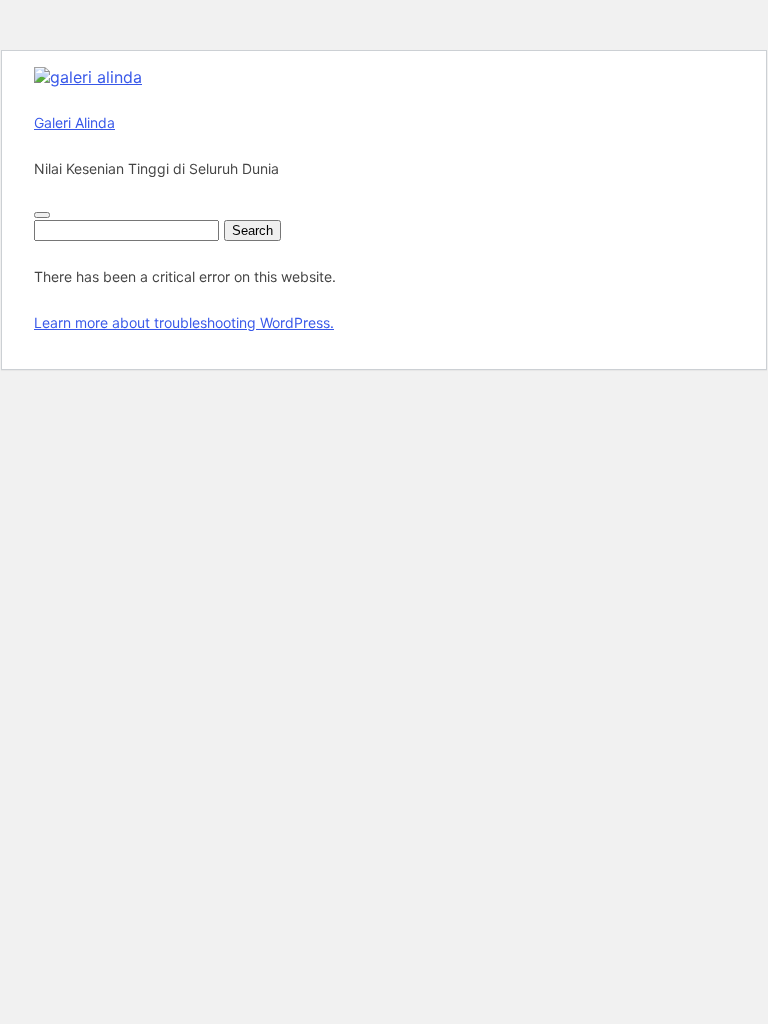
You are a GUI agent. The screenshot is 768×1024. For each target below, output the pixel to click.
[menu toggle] (42, 215)
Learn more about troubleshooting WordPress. (184, 322)
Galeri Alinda (74, 122)
